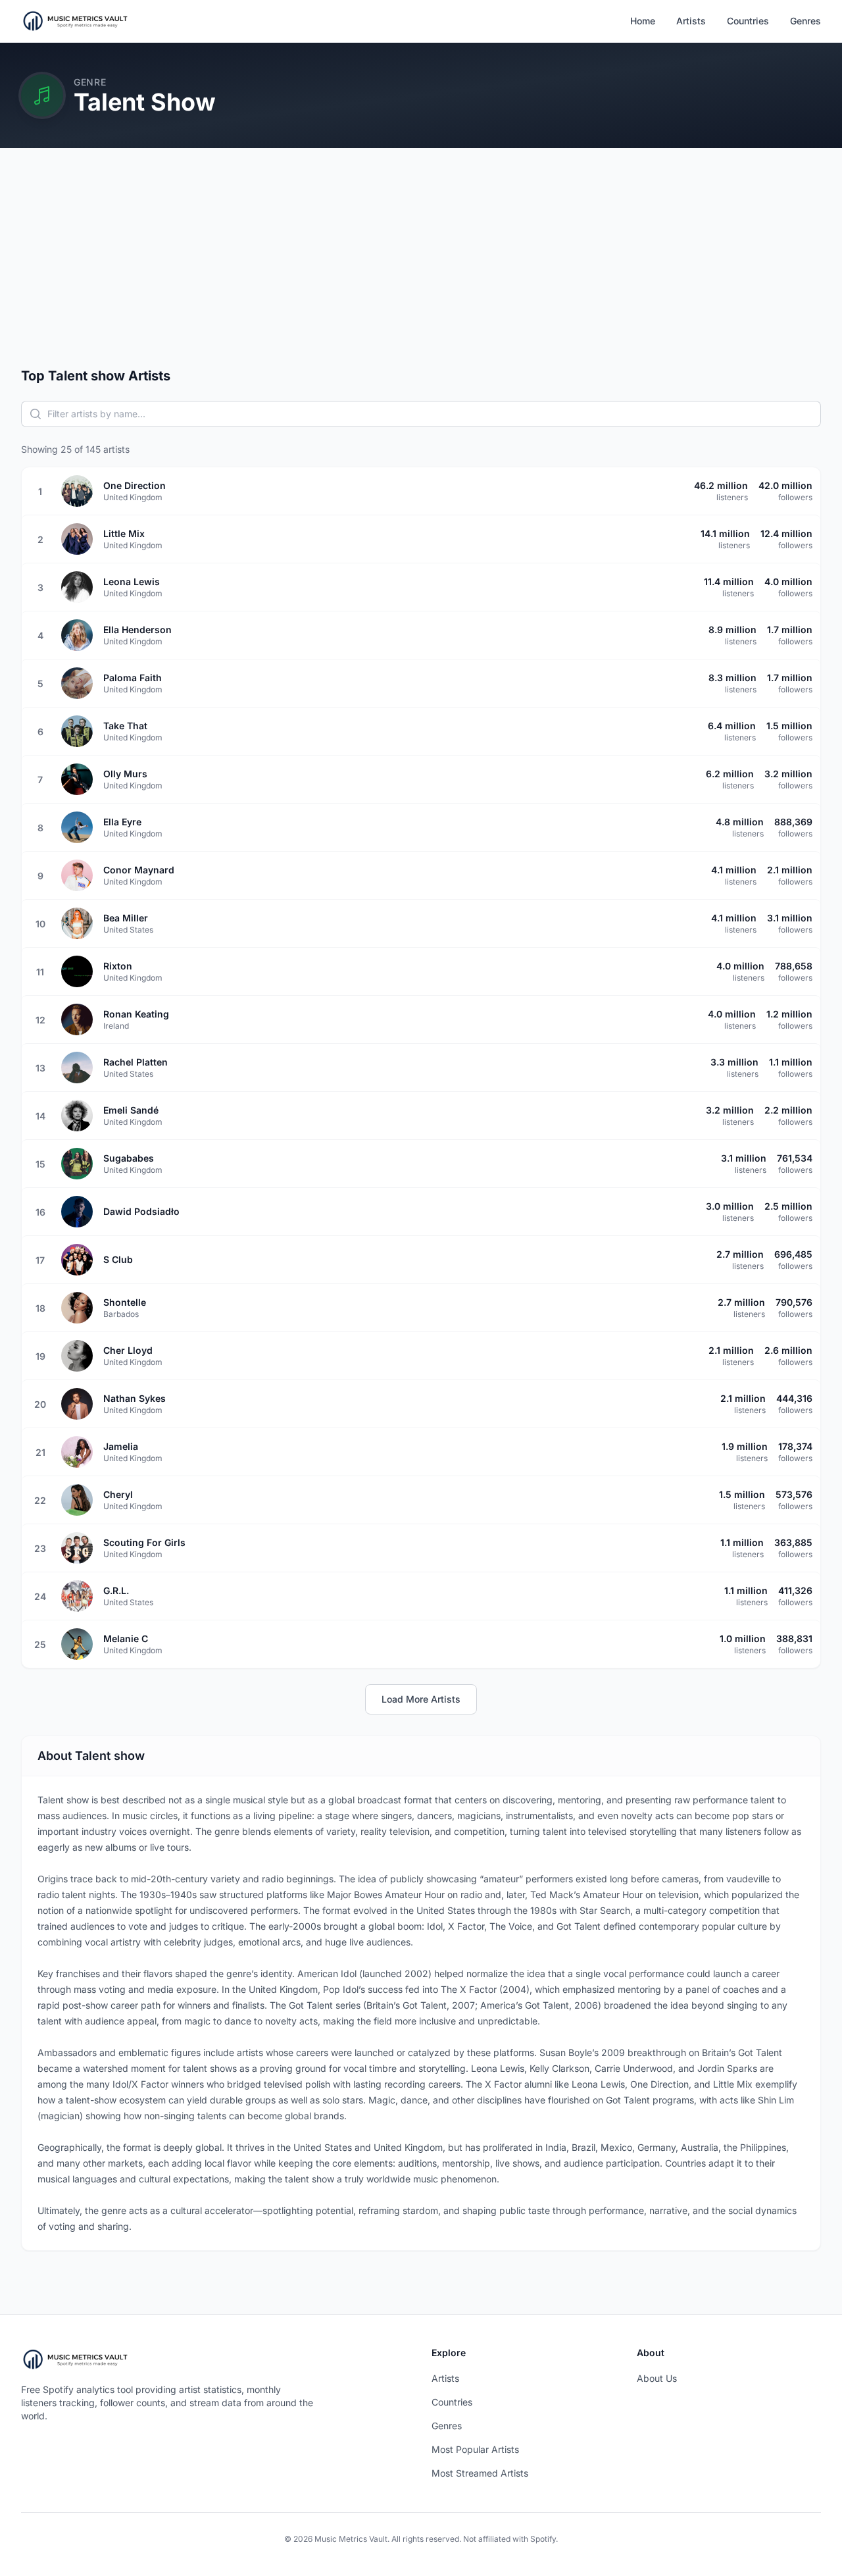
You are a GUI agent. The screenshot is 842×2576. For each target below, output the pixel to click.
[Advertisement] (421, 268)
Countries (748, 21)
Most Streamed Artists (480, 2473)
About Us (657, 2378)
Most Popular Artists (475, 2449)
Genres (805, 21)
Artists (691, 21)
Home (643, 21)
